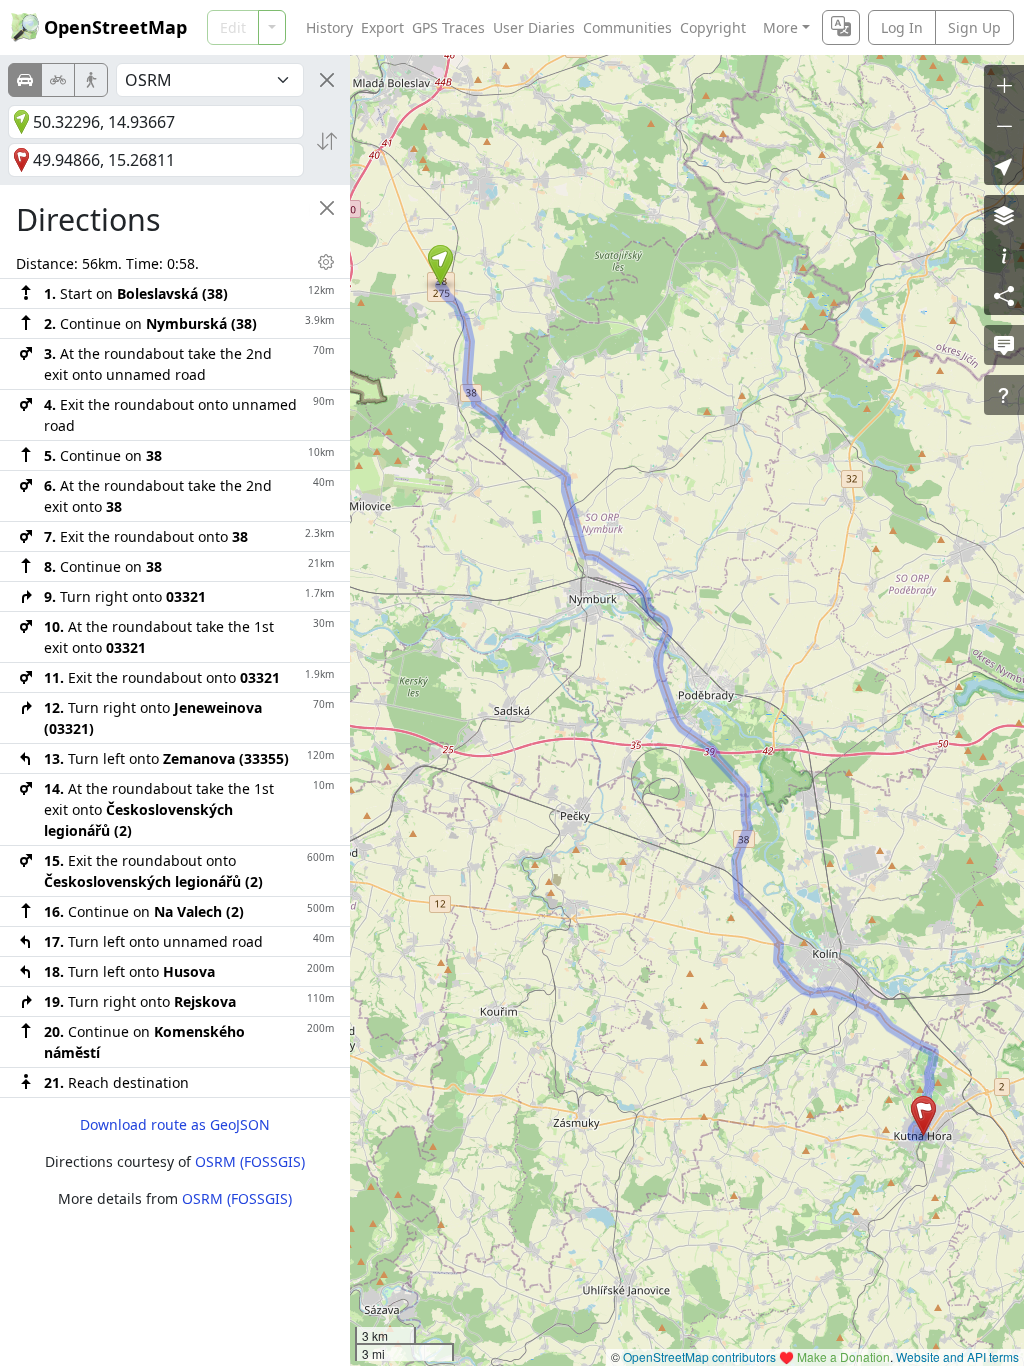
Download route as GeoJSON (175, 1124)
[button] (440, 265)
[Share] (1004, 295)
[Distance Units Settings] (326, 262)
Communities (627, 27)
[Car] (25, 80)
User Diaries (534, 27)
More (780, 27)
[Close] (327, 80)
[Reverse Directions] (327, 141)
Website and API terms (957, 1356)
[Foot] (91, 80)
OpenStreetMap (115, 27)
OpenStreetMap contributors (699, 1356)
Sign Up (974, 27)
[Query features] (1004, 395)
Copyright (713, 27)
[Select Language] (841, 27)
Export (382, 27)
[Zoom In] (1004, 85)
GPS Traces (448, 27)
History (329, 27)
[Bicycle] (58, 80)
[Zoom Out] (1004, 125)
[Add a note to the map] (1004, 345)
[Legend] (1004, 255)
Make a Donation (843, 1356)
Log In (902, 27)
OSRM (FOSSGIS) (250, 1161)
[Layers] (1004, 215)
